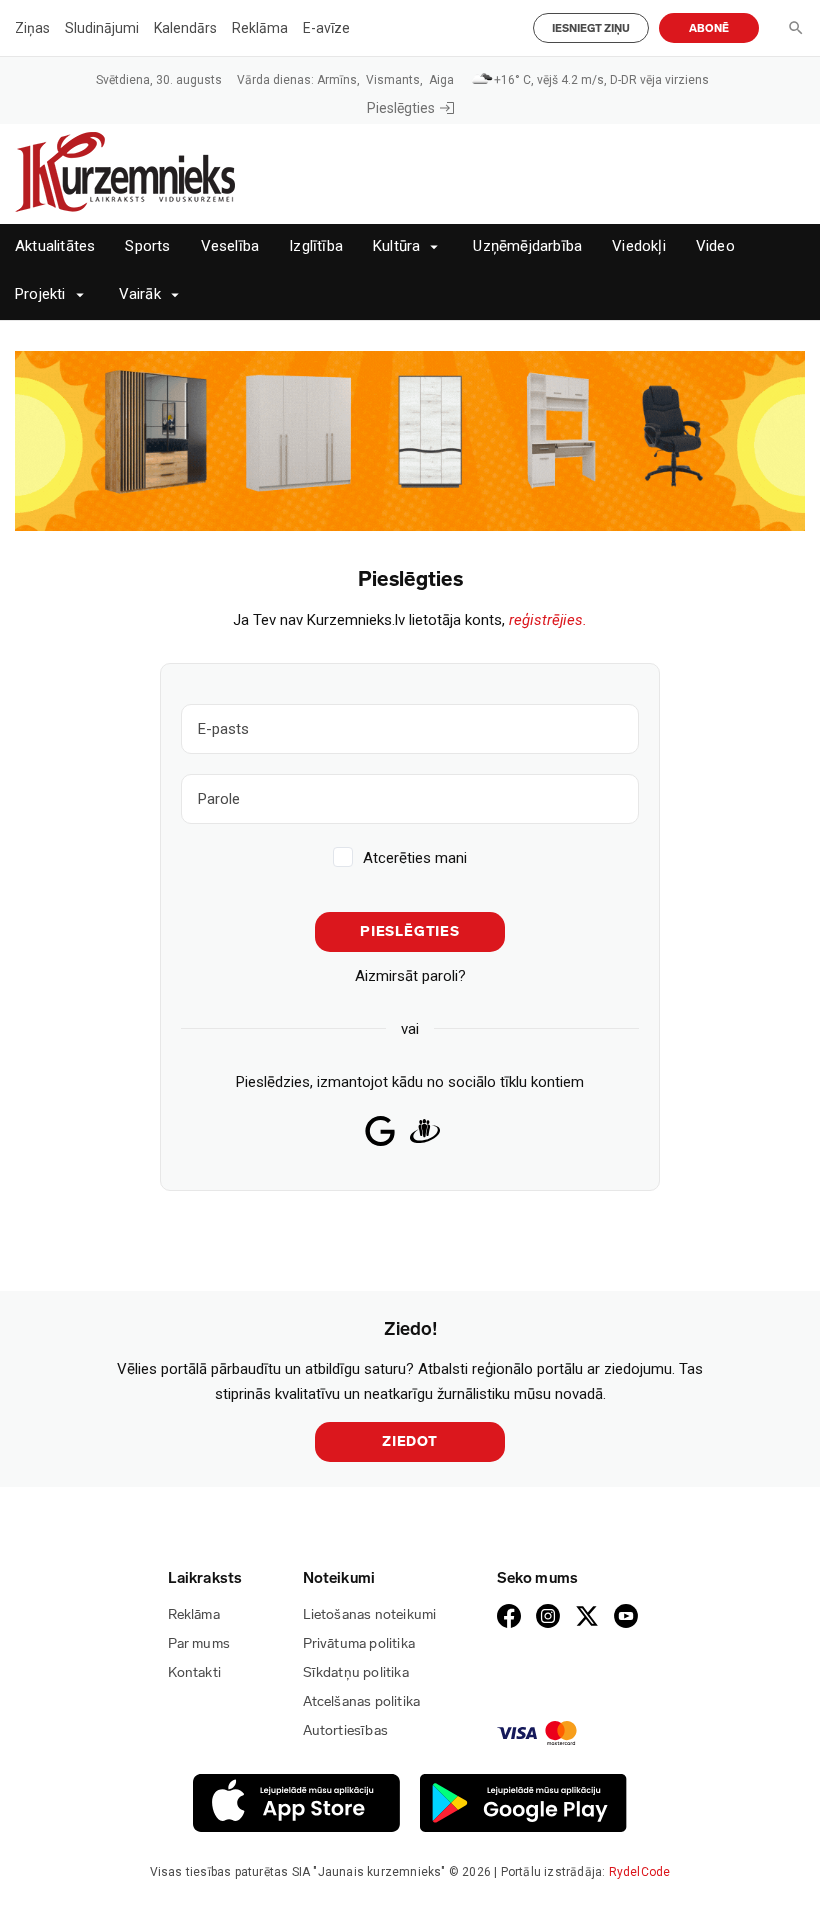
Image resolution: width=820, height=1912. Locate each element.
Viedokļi (639, 246)
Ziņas (32, 28)
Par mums (199, 1643)
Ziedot (410, 1441)
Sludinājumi (102, 28)
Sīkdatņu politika (356, 1672)
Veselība (230, 246)
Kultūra (396, 246)
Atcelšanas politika (362, 1701)
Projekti (40, 294)
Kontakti (195, 1672)
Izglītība (316, 246)
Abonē (709, 28)
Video (715, 246)
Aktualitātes (55, 246)
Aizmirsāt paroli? (410, 976)
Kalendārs (185, 28)
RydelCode (640, 1872)
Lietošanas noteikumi (370, 1614)
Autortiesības (346, 1730)
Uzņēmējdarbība (527, 246)
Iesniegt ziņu (591, 28)
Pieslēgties (401, 108)
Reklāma (260, 28)
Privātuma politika (359, 1643)
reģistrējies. (548, 620)
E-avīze (326, 28)
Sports (147, 246)
